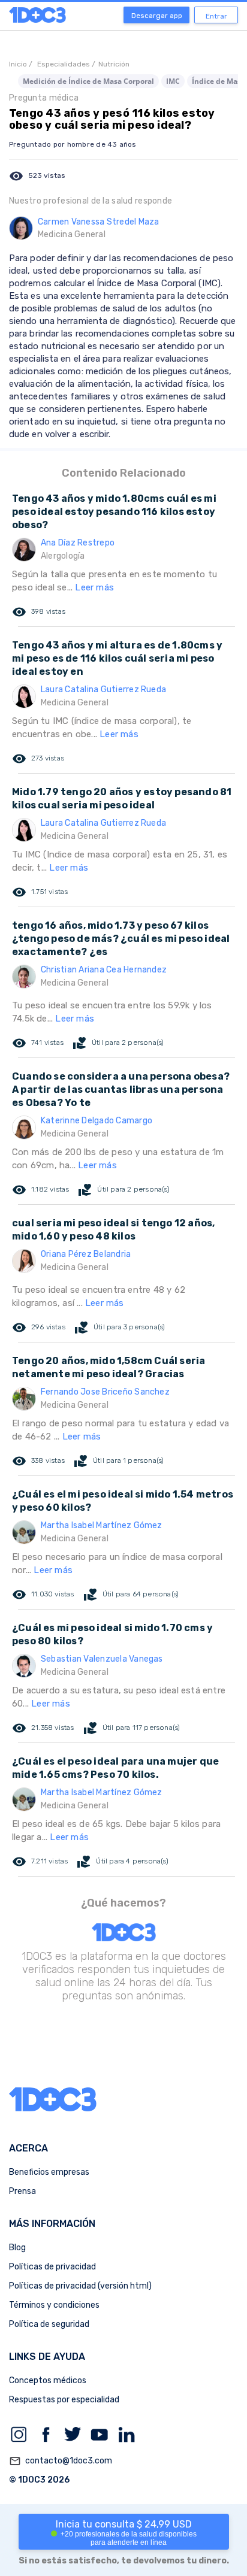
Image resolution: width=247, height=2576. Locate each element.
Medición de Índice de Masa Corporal (88, 81)
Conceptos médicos (48, 2380)
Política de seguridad (49, 2324)
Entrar (216, 16)
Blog (17, 2248)
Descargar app (157, 16)
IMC (173, 81)
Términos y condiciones (54, 2305)
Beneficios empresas (49, 2172)
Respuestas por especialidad (64, 2400)
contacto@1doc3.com (61, 2461)
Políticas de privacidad (52, 2267)
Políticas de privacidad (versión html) (80, 2286)
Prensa (22, 2191)
